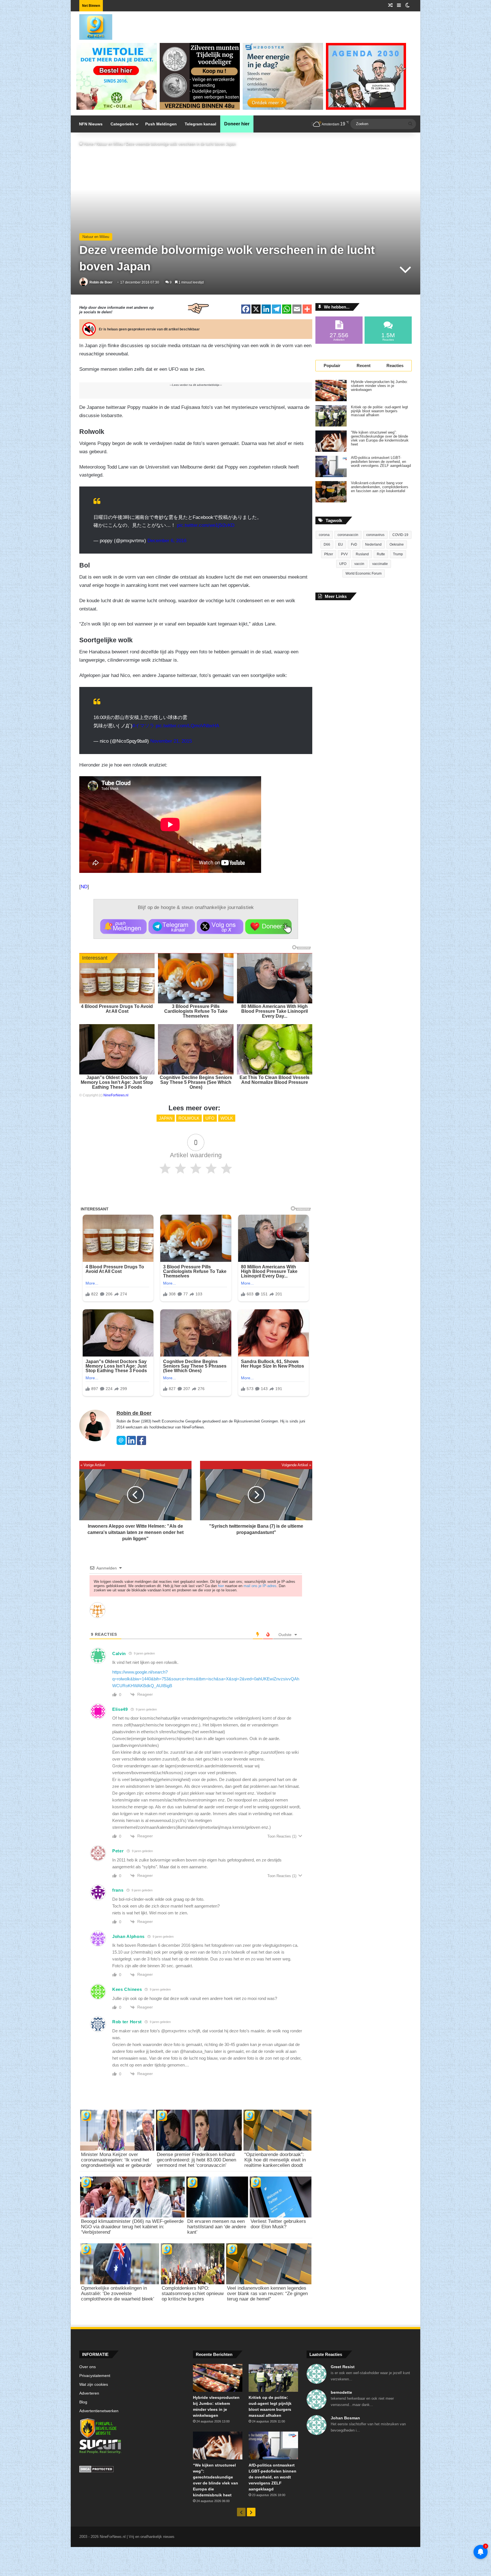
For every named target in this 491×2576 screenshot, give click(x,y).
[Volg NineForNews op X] (220, 927)
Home (88, 144)
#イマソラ (143, 726)
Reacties (395, 366)
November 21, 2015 (171, 741)
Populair (332, 366)
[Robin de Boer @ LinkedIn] (131, 1444)
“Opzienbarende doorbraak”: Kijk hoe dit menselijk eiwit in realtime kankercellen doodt (275, 2160)
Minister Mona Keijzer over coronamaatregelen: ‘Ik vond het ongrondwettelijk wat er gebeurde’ (116, 2160)
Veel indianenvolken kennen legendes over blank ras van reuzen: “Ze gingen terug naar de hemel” (267, 2294)
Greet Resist (343, 2367)
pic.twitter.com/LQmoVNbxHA (187, 726)
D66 (327, 544)
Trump (398, 554)
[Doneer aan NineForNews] (268, 927)
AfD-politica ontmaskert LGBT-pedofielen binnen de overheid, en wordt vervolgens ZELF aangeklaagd (381, 462)
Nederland (373, 544)
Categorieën (122, 124)
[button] (123, 927)
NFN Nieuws (91, 124)
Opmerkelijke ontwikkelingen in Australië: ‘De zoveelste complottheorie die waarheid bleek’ (118, 2294)
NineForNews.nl (116, 1095)
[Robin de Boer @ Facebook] (142, 1444)
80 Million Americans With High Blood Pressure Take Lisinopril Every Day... (274, 1011)
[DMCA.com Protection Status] (132, 2470)
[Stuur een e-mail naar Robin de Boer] (121, 1444)
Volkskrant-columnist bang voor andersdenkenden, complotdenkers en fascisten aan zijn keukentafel (380, 487)
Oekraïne (397, 544)
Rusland (362, 554)
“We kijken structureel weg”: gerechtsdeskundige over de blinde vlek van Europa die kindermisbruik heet (380, 438)
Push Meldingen (161, 124)
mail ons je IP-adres (260, 1586)
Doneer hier (237, 124)
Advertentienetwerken (99, 2411)
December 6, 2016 (167, 541)
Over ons (88, 2367)
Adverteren (89, 2393)
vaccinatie (380, 564)
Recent (364, 366)
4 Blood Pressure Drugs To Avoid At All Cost (117, 1009)
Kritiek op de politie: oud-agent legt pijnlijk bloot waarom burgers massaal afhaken (379, 411)
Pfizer (329, 554)
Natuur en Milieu (110, 144)
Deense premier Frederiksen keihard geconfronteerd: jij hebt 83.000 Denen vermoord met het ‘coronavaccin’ (196, 2160)
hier (221, 1586)
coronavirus (375, 535)
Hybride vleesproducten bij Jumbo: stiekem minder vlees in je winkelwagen (379, 386)
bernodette (341, 2392)
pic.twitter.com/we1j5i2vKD (206, 525)
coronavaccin (348, 535)
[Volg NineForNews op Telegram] (172, 927)
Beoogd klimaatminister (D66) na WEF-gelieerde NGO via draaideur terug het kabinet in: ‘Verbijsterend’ (132, 2227)
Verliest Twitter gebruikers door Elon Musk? (278, 2224)
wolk (227, 1118)
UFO (210, 1118)
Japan (166, 1118)
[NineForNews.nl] (91, 26)
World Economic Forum (364, 573)
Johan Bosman (345, 2418)
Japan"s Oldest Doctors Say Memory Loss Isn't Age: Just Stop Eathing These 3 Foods (117, 1082)
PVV (344, 554)
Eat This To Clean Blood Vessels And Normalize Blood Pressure (274, 1080)
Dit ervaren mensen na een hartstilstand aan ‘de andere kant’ (217, 2227)
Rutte (381, 554)
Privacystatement (95, 2376)
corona (324, 535)
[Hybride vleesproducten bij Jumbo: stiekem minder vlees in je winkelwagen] (331, 391)
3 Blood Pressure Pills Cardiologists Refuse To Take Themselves (196, 1011)
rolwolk (189, 1118)
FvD (354, 544)
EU (341, 544)
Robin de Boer (101, 282)
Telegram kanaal (200, 124)
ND (84, 887)
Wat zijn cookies (94, 2385)
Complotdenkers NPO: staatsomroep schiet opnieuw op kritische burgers (193, 2294)
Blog (83, 2402)
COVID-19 (400, 535)
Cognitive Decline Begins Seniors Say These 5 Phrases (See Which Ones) (196, 1082)
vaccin (359, 564)
